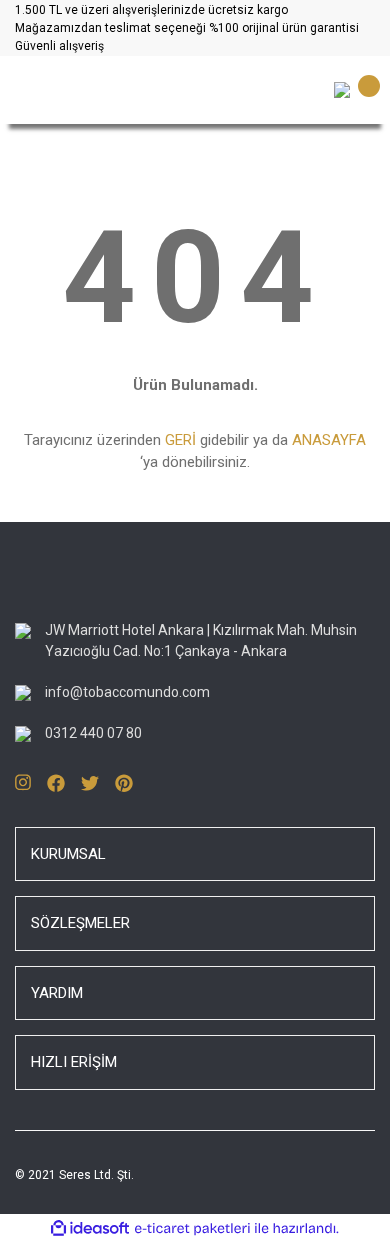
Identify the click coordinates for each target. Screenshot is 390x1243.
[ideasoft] (90, 1228)
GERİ (180, 440)
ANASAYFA (329, 440)
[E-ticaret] (192, 1228)
